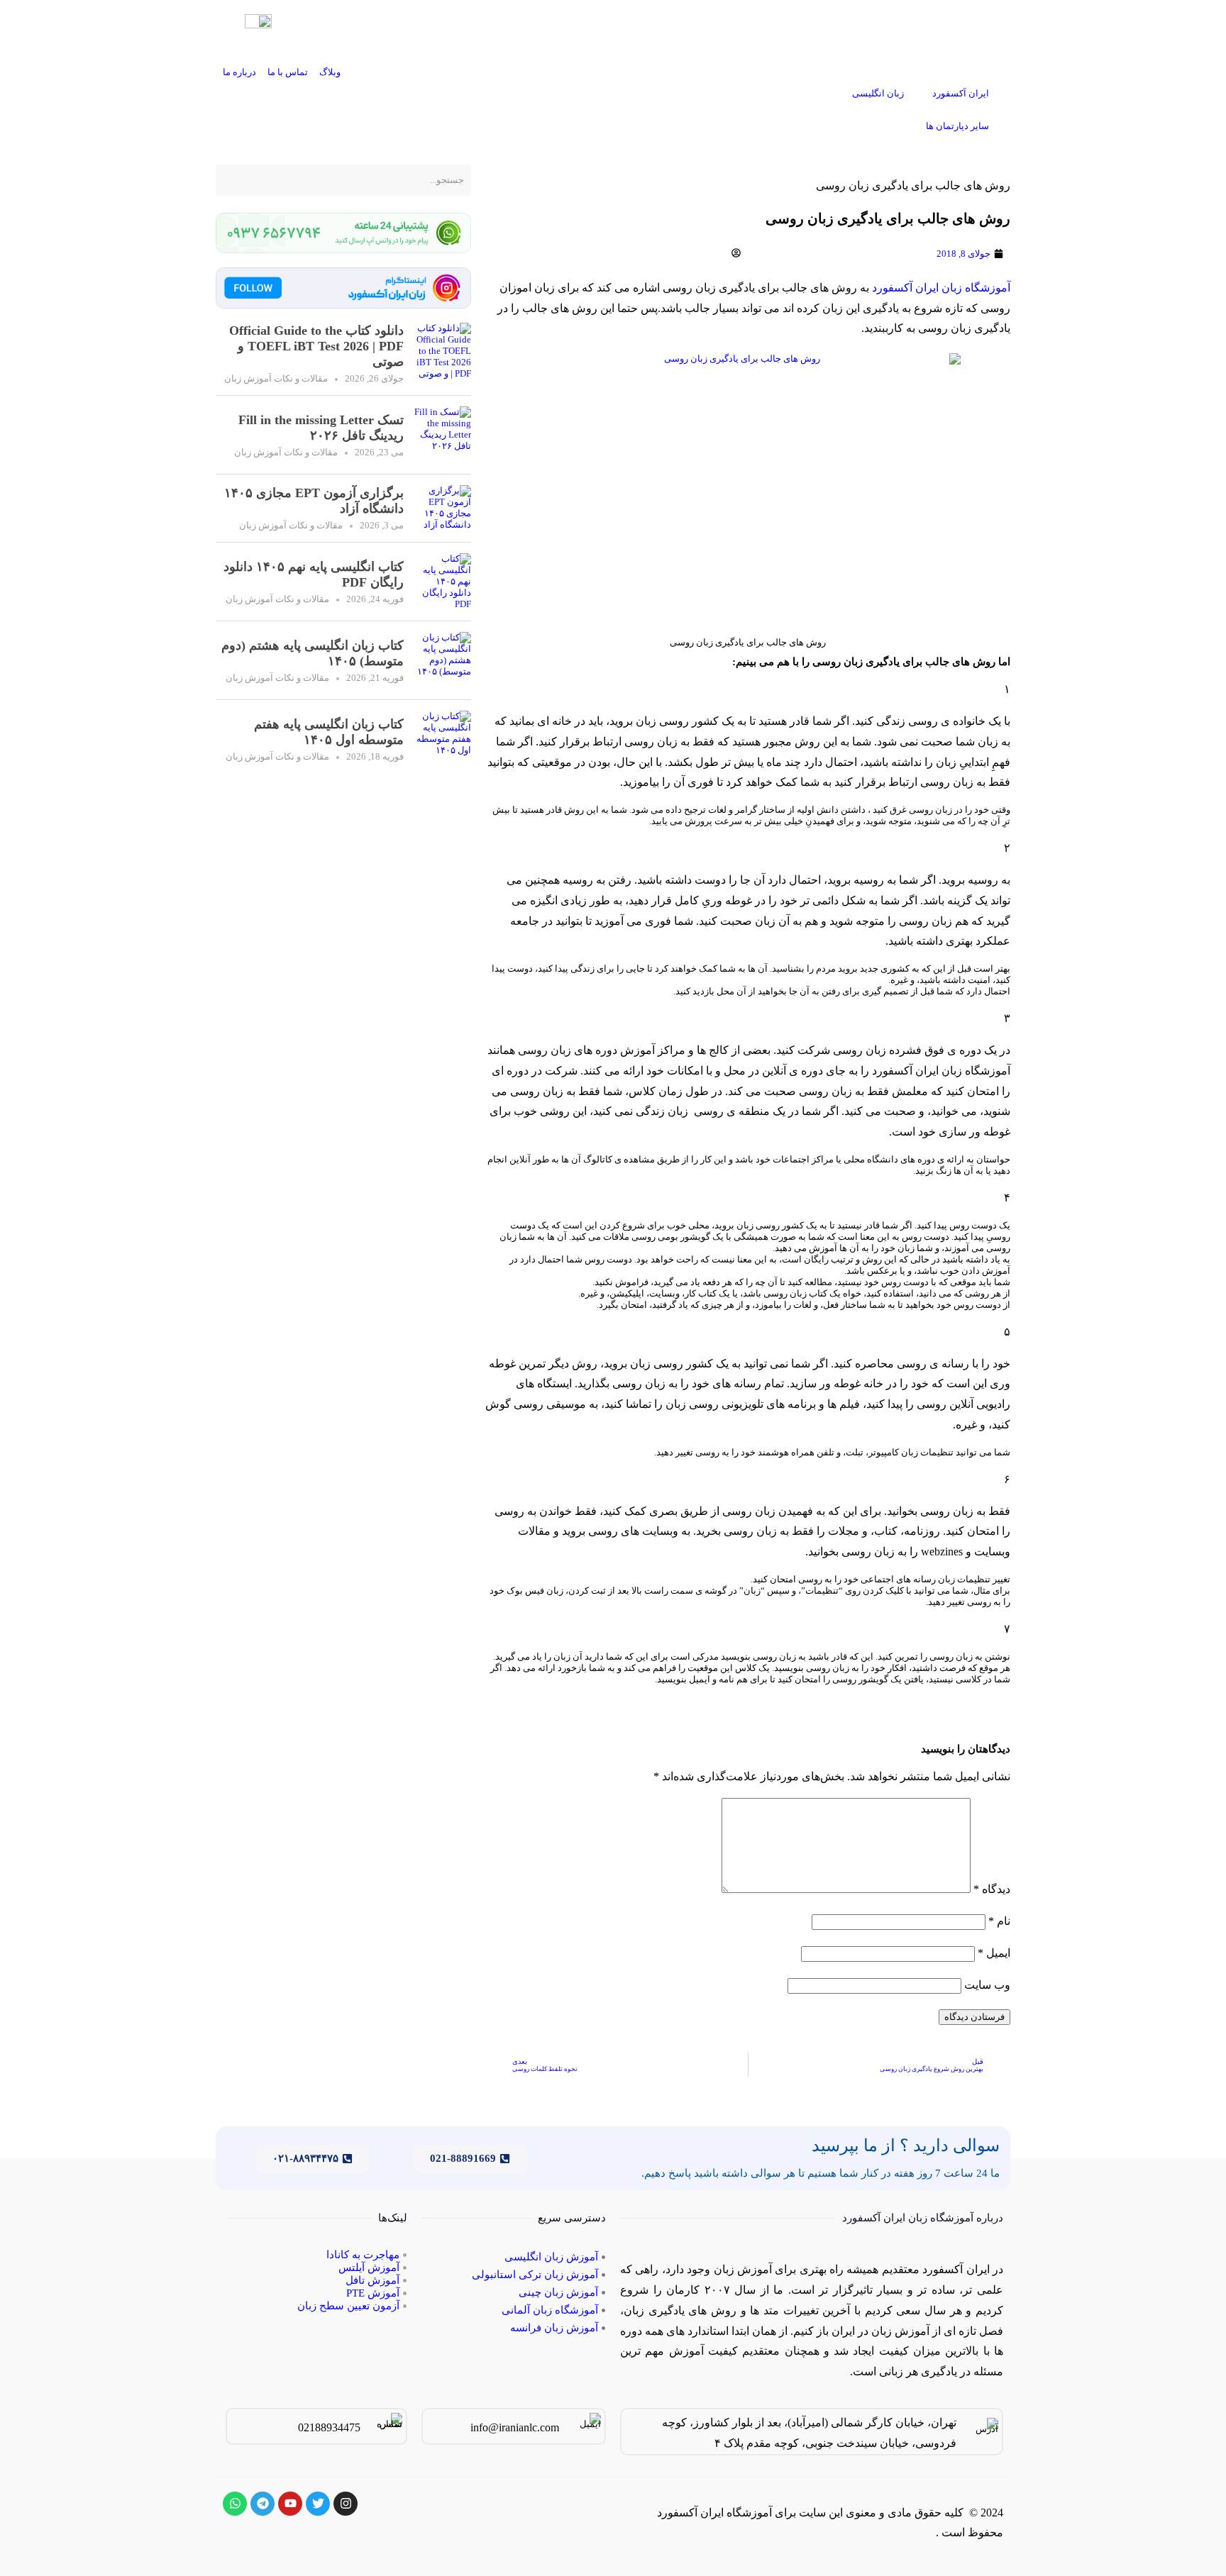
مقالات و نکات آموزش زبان (276, 378)
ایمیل (994, 1953)
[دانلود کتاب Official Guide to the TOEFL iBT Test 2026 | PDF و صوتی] (443, 354)
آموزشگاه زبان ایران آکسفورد (941, 288)
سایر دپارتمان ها (957, 126)
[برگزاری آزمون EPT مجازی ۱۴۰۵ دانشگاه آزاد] (443, 508)
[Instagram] (346, 2504)
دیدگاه (992, 1889)
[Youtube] (290, 2504)
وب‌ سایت (987, 1985)
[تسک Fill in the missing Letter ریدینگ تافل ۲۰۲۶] (443, 435)
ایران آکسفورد (961, 93)
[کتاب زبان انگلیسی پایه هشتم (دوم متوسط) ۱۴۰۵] (443, 660)
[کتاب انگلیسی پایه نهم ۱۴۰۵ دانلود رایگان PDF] (443, 582)
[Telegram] (263, 2504)
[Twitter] (318, 2504)
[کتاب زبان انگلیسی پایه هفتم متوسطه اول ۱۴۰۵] (443, 739)
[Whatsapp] (235, 2504)
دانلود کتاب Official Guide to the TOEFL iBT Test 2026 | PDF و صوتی (316, 346)
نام (999, 1921)
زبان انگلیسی (878, 93)
